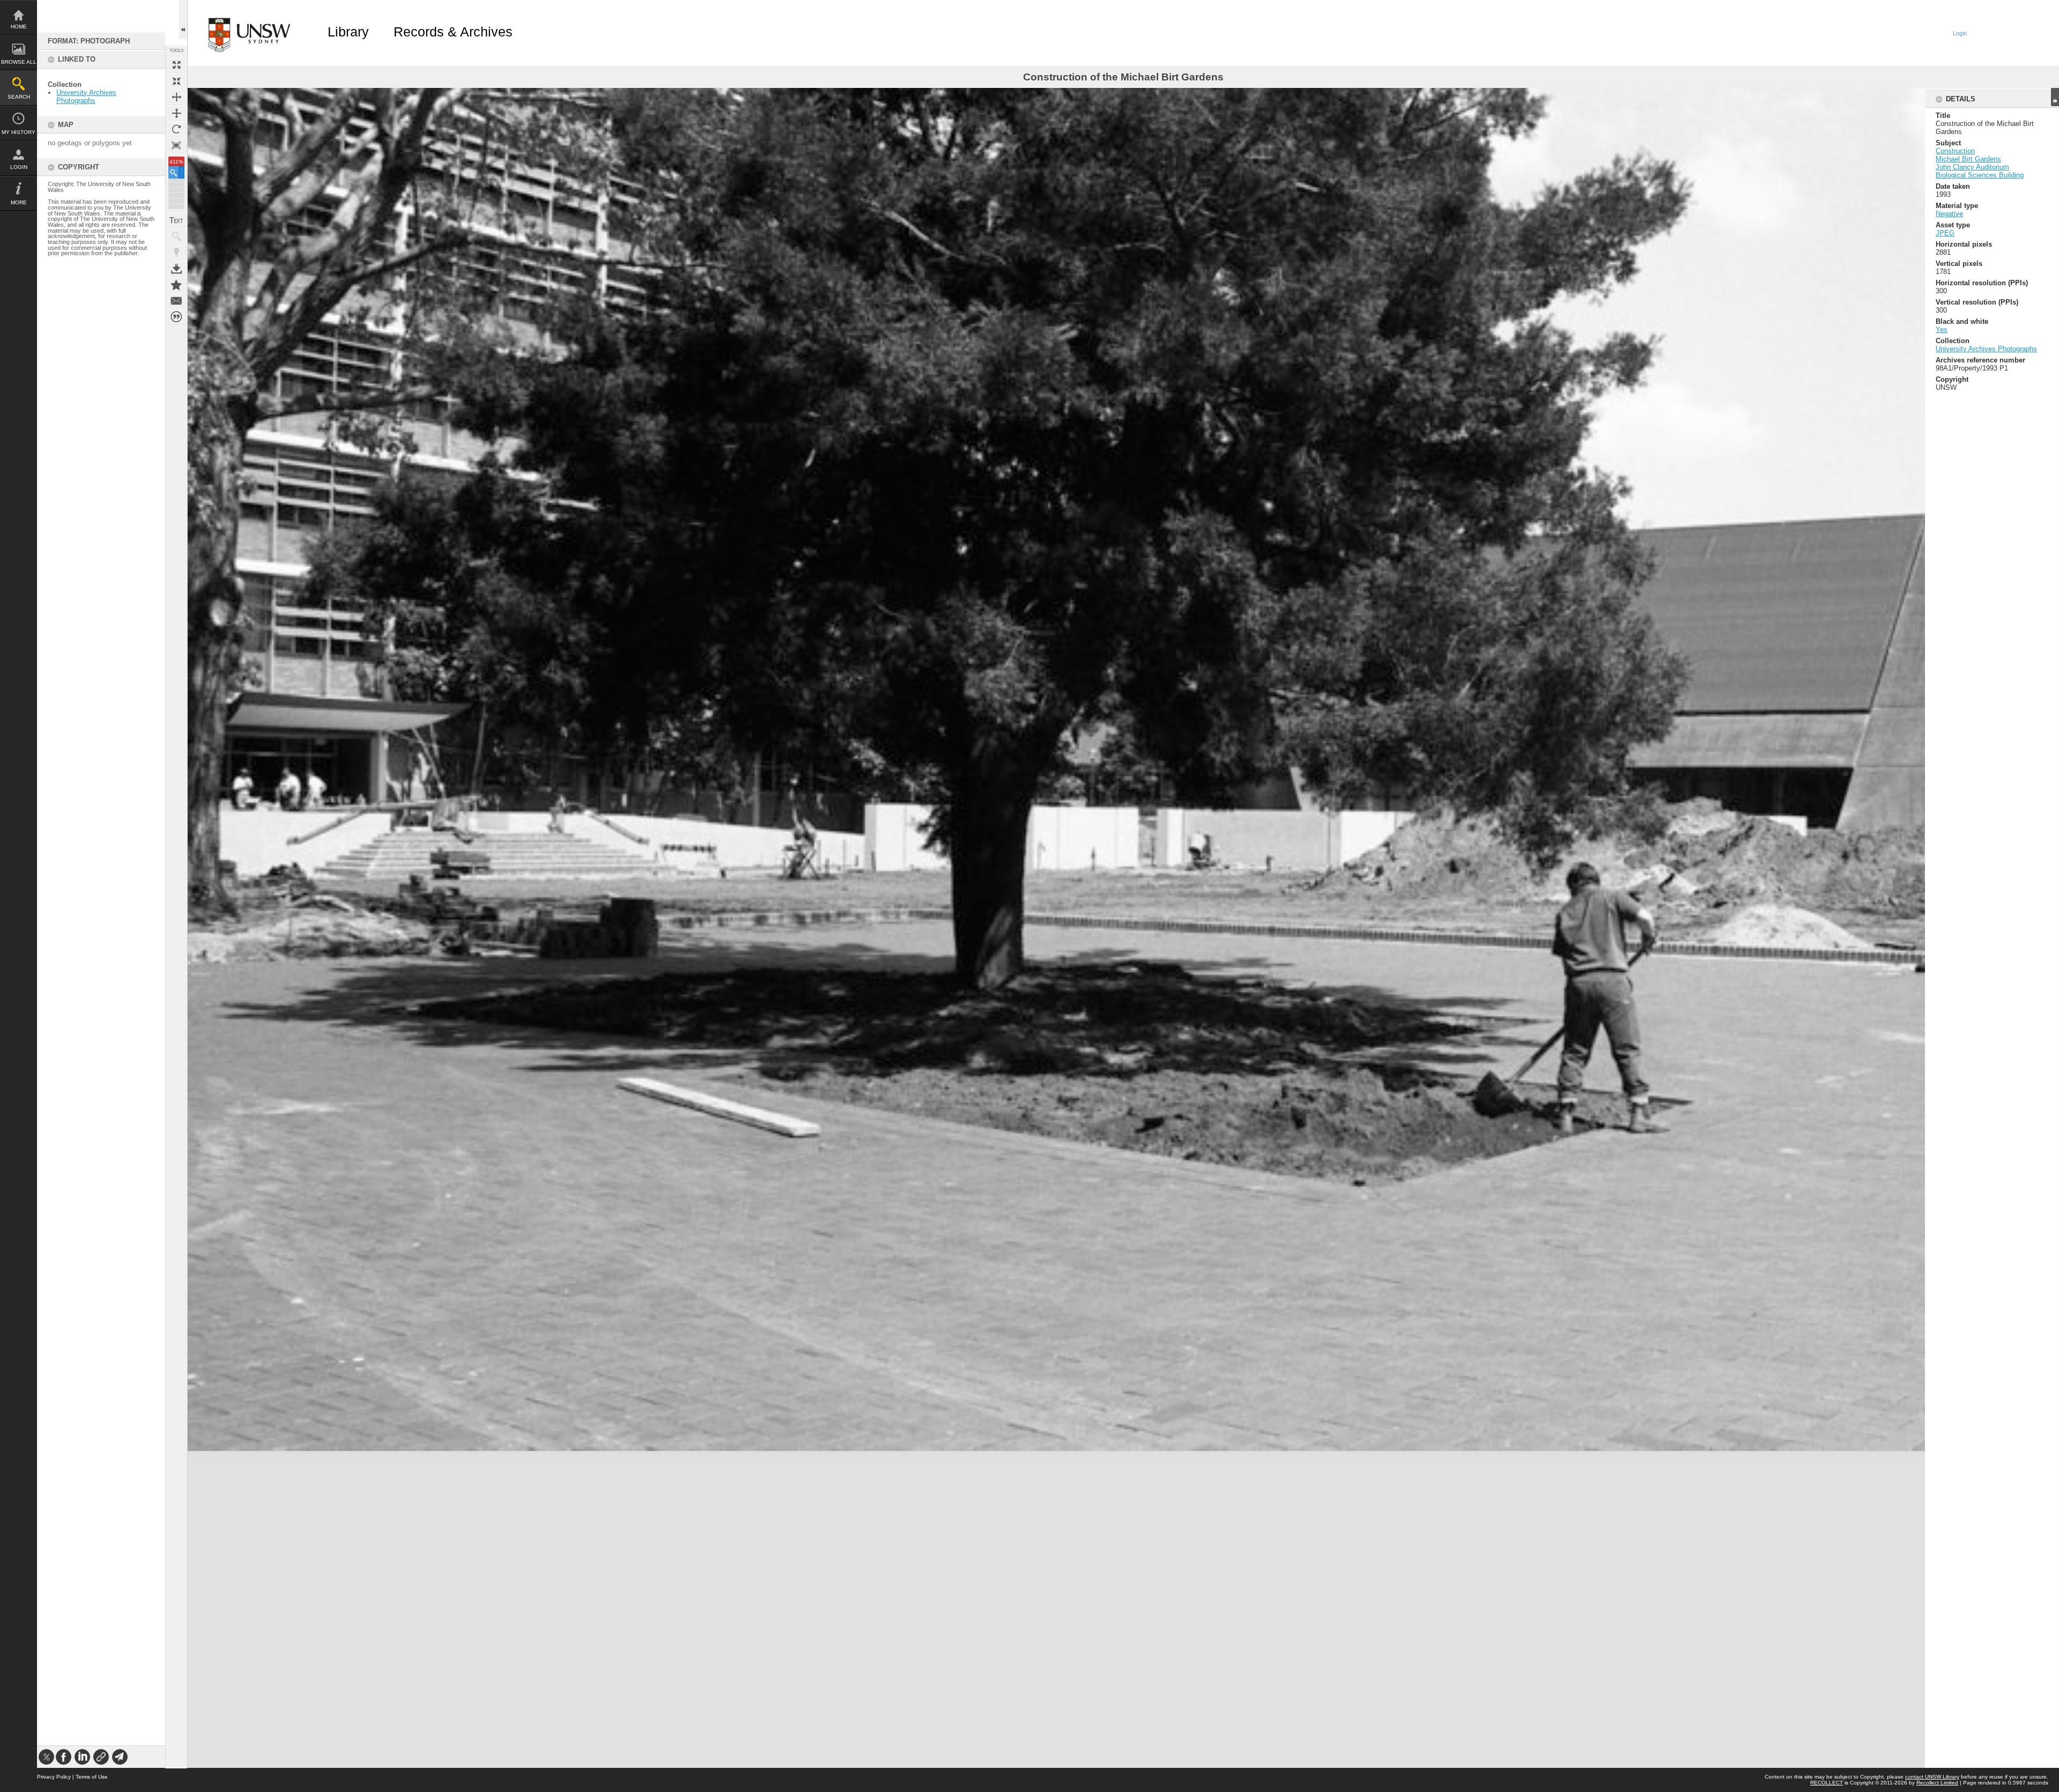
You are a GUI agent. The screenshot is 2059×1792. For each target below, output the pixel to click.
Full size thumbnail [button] (176, 65)
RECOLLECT (1827, 1783)
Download (176, 269)
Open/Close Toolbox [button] (183, 20)
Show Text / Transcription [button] (176, 220)
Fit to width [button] (176, 97)
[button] (176, 172)
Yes (1942, 329)
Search (19, 97)
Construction (1955, 151)
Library (348, 32)
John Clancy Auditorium (1972, 167)
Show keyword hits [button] (176, 236)
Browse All (19, 62)
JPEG (1945, 233)
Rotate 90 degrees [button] (176, 129)
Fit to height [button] (176, 113)
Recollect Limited (1937, 1783)
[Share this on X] (46, 1757)
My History (18, 132)
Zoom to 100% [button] (176, 145)
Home (19, 27)
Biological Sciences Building (1980, 175)
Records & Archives (453, 32)
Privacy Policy (54, 1777)
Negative (1949, 214)
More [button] (19, 202)
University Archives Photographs (86, 97)
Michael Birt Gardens (1968, 159)
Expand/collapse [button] (2055, 97)
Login (19, 167)
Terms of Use (92, 1777)
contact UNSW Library (1932, 1777)
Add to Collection (176, 285)
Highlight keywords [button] (176, 253)
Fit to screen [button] (176, 81)
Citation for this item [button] (176, 317)
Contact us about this (176, 301)
